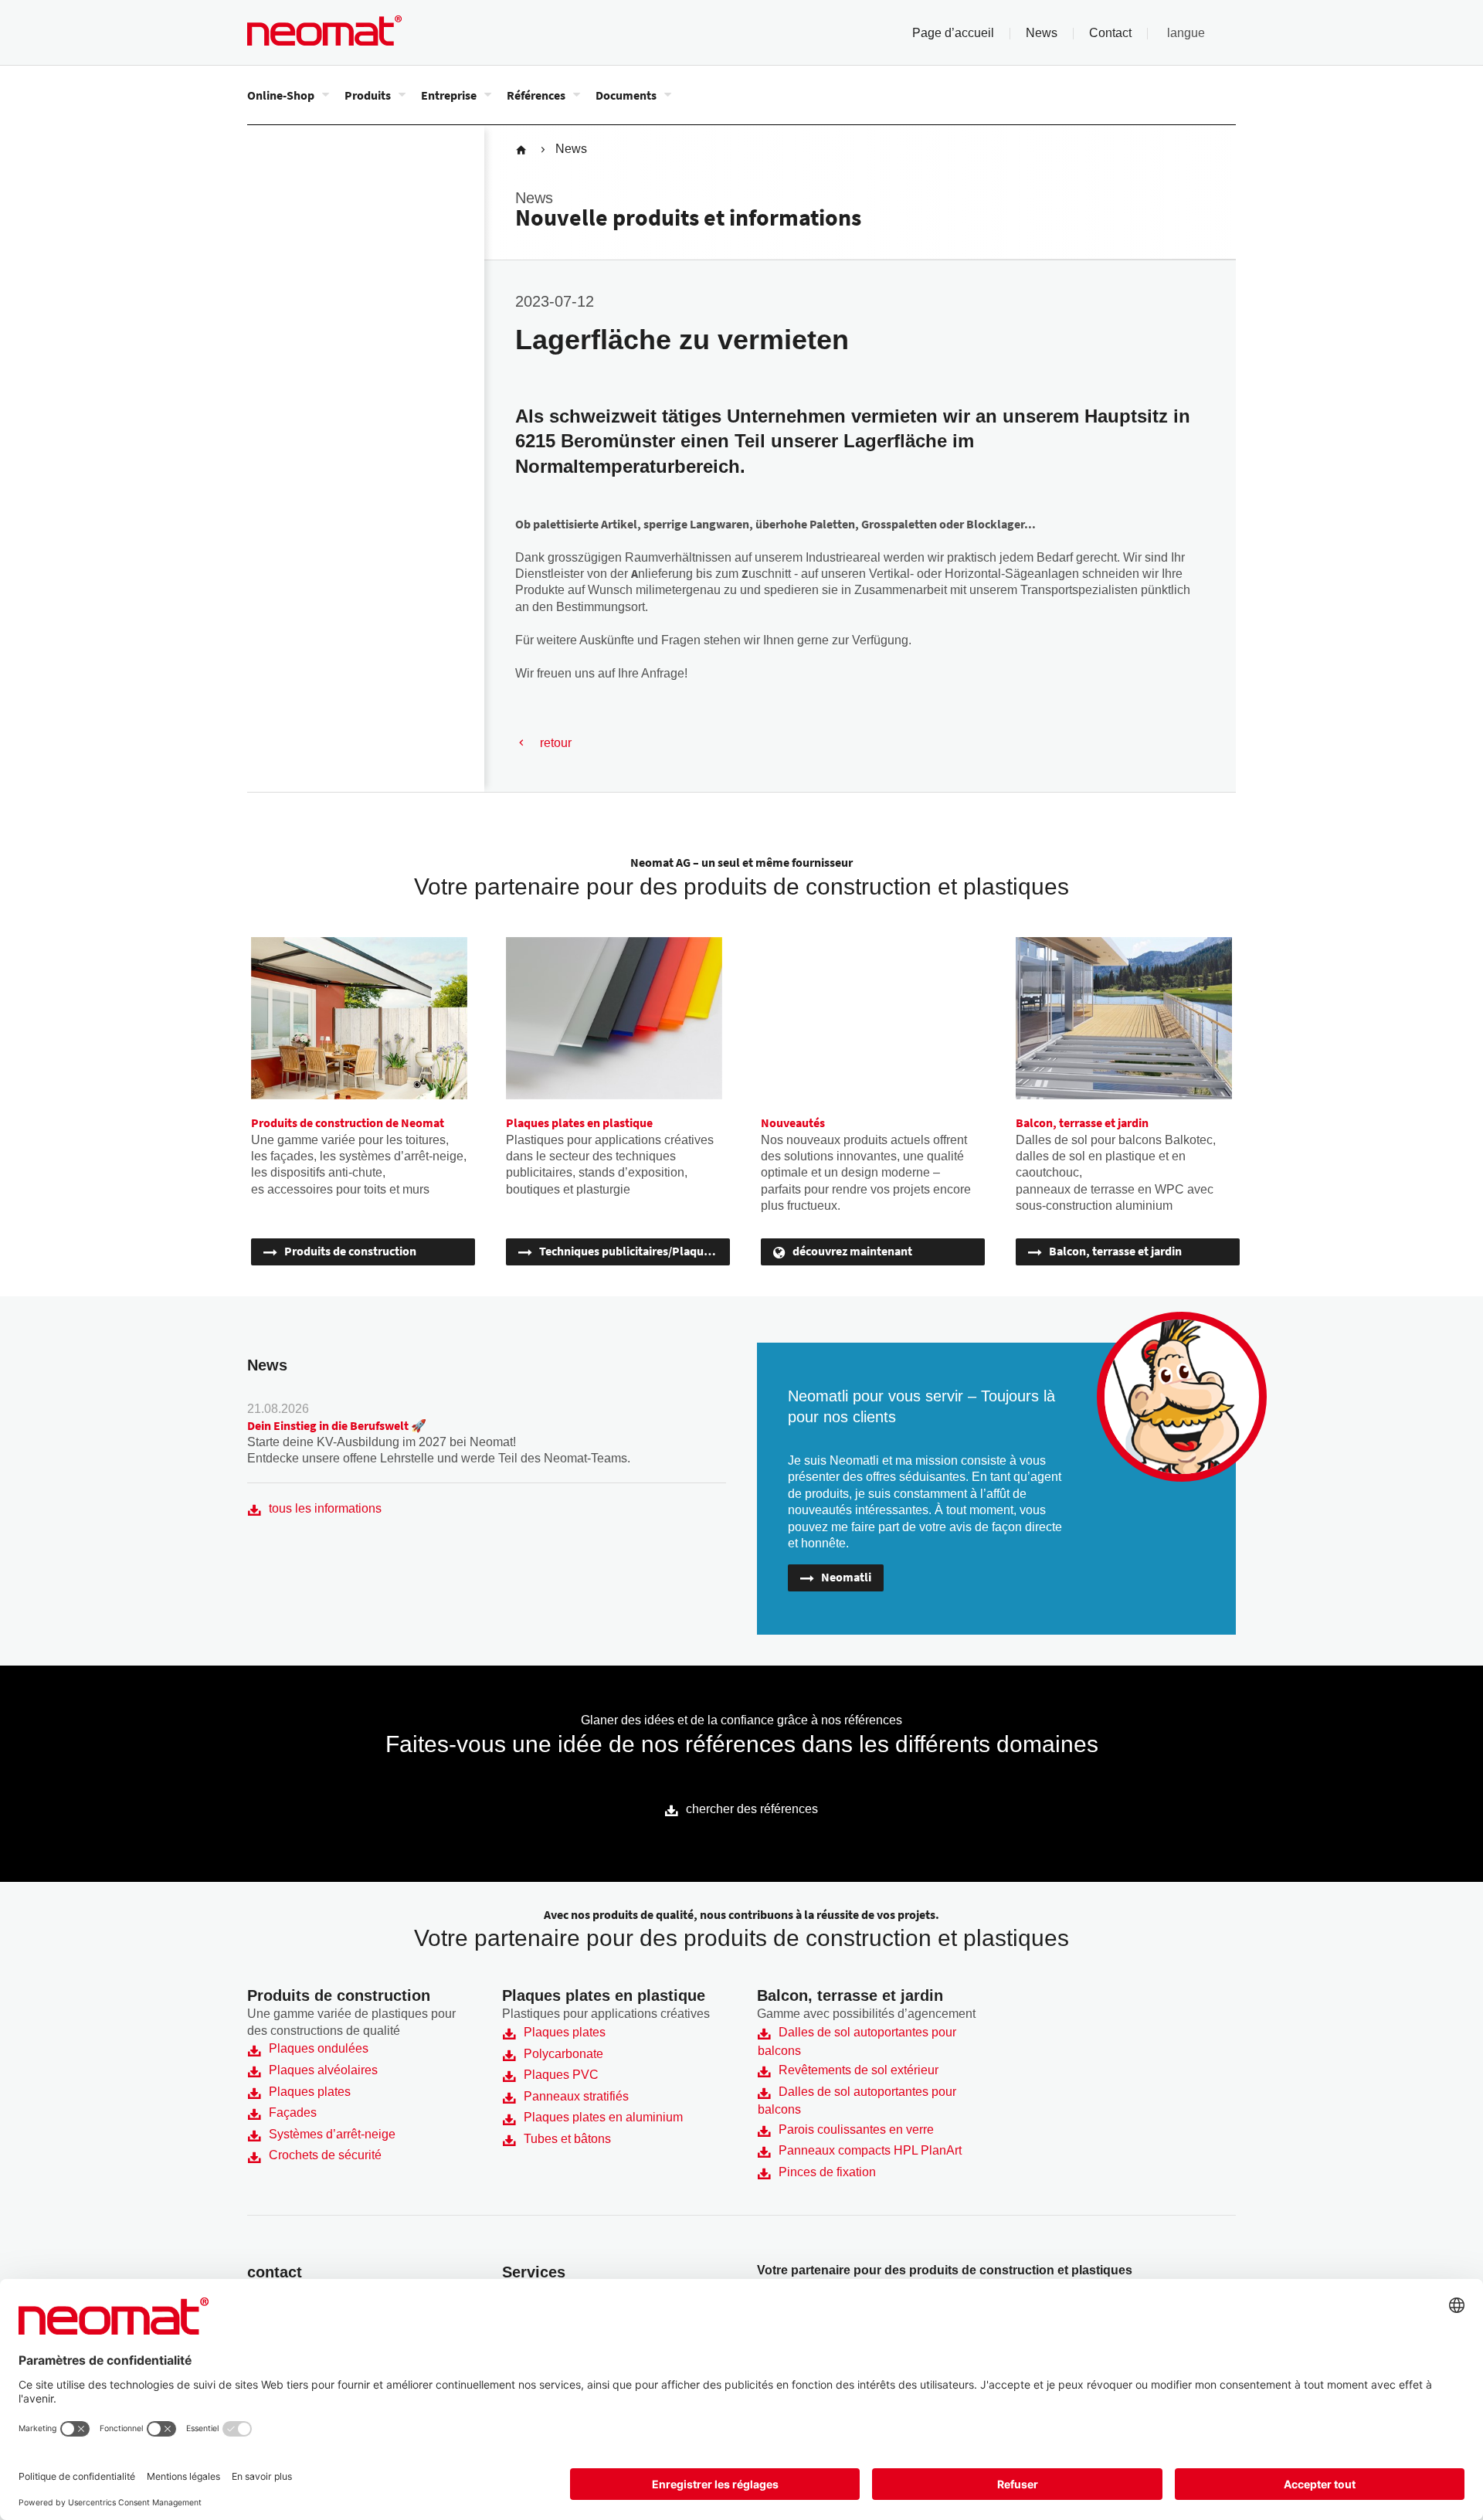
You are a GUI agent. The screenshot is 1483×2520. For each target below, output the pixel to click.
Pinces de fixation (827, 2172)
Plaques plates (310, 2092)
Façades (293, 2112)
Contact (1110, 33)
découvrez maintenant (852, 1251)
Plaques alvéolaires (323, 2070)
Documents (626, 95)
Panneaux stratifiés (576, 2096)
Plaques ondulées (319, 2048)
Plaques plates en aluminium (603, 2117)
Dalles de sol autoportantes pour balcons (857, 2041)
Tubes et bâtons (567, 2139)
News (1042, 33)
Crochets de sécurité (325, 2155)
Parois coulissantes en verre (856, 2129)
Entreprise (449, 95)
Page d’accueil (953, 33)
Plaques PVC (561, 2075)
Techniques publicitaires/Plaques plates (635, 1251)
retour (556, 743)
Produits (368, 95)
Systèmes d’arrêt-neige (332, 2134)
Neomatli (846, 1577)
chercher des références (752, 1809)
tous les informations (325, 1508)
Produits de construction (350, 1251)
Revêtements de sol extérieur (859, 2070)
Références (536, 95)
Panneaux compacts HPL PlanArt (870, 2150)
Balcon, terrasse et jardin (1115, 1251)
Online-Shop (281, 95)
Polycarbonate (563, 2054)
